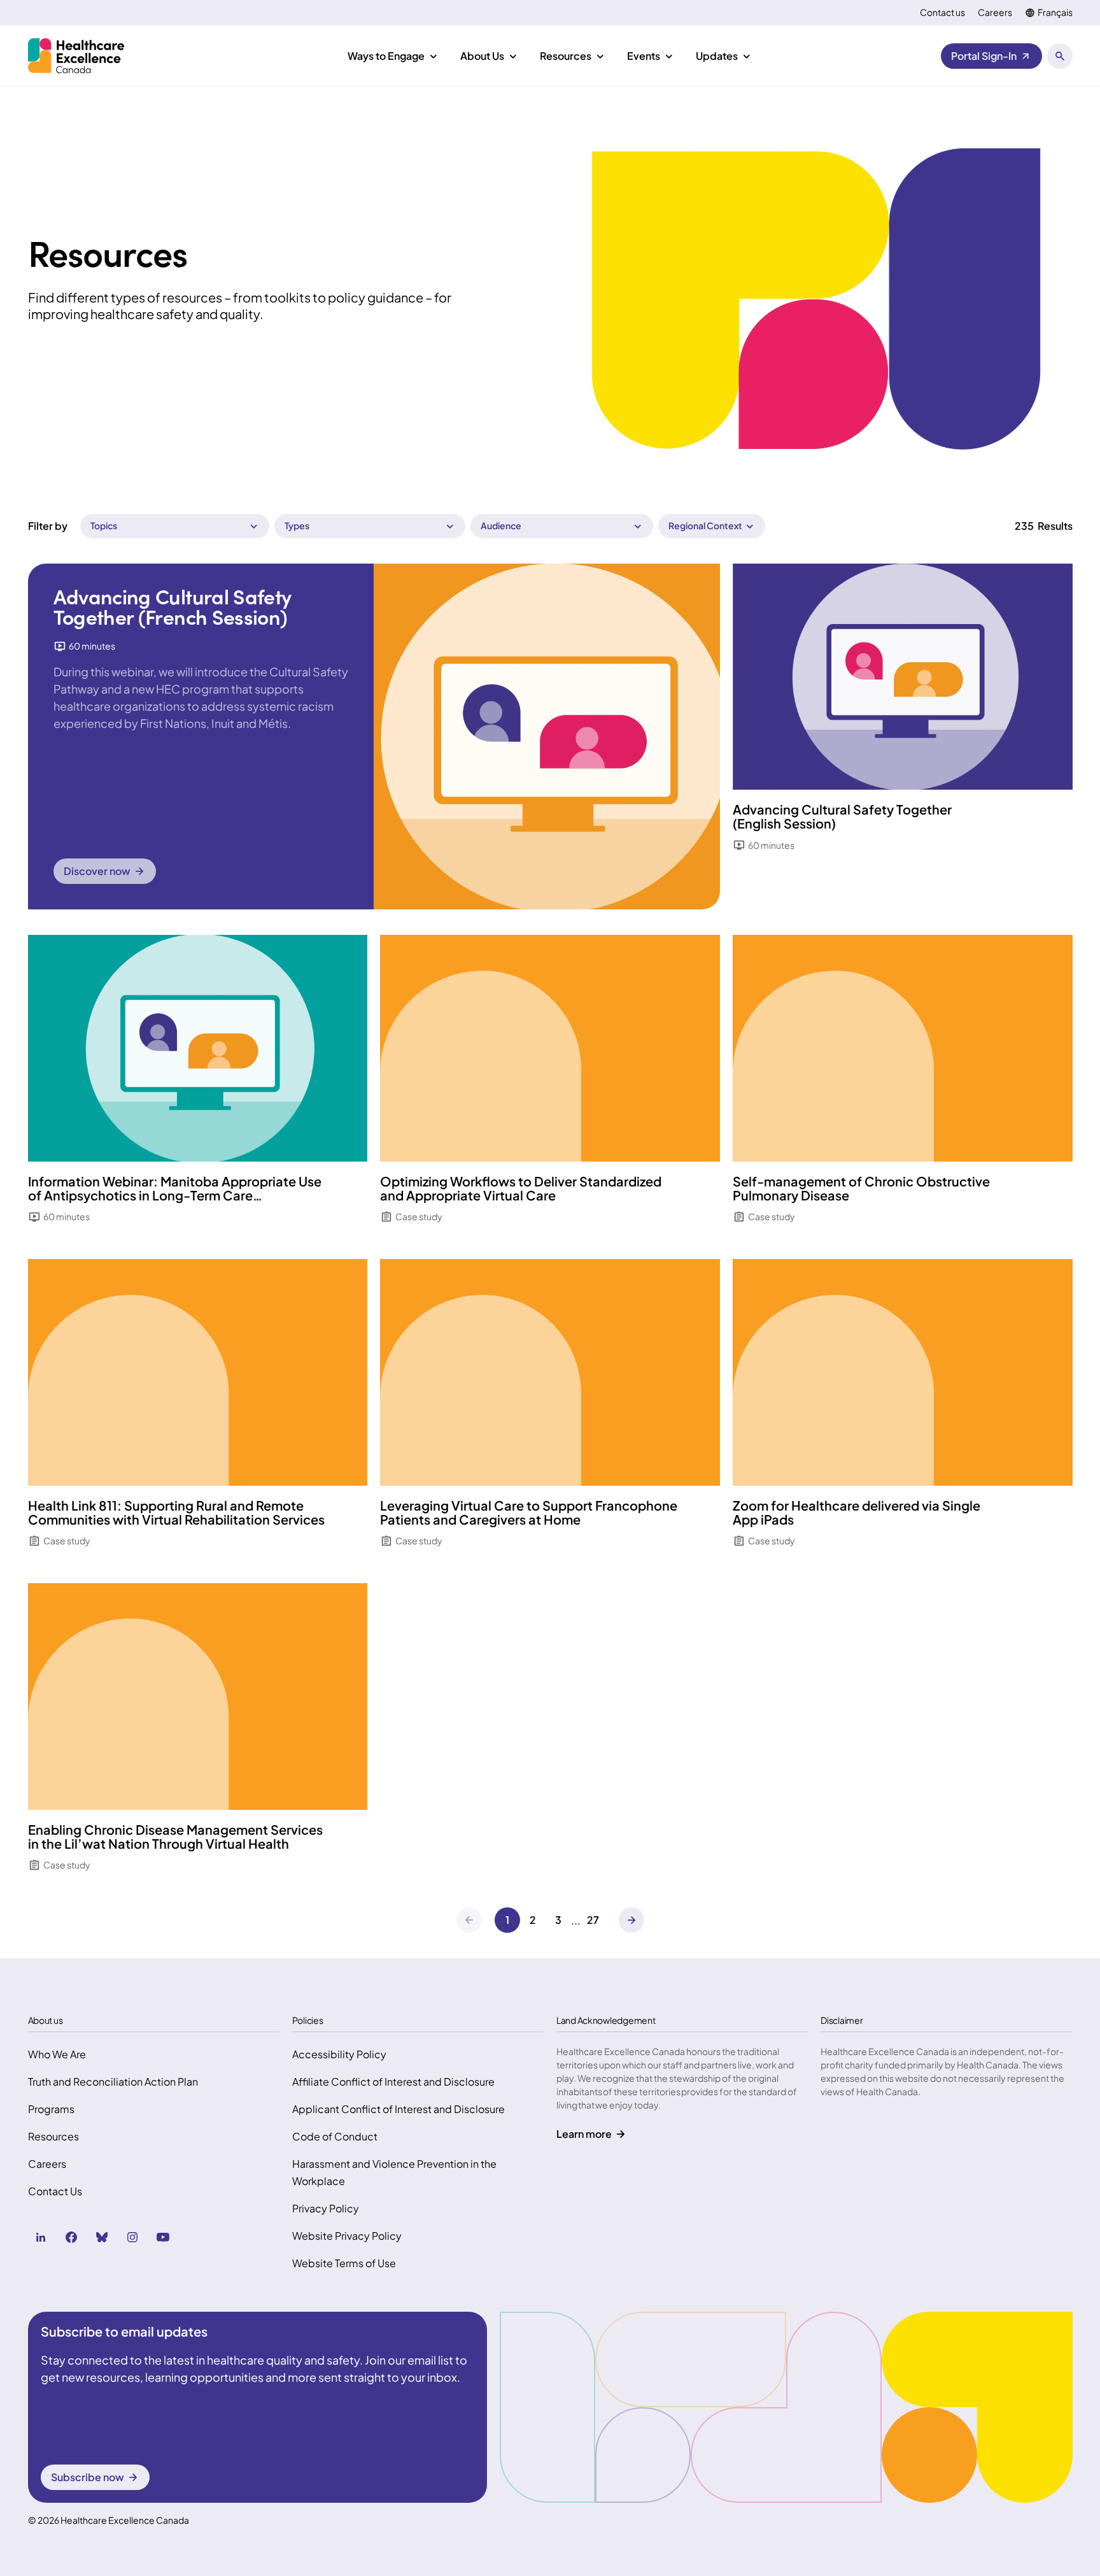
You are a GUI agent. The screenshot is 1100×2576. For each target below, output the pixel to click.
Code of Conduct (335, 2136)
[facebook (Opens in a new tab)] (71, 2237)
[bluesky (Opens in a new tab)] (102, 2237)
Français (1055, 12)
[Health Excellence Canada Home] (76, 56)
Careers (995, 12)
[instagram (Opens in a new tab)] (132, 2237)
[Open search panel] (1060, 56)
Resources (53, 2136)
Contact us (942, 12)
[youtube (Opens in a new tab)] (163, 2237)
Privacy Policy (326, 2208)
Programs (51, 2109)
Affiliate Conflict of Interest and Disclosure (393, 2081)
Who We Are (57, 2054)
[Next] (631, 1920)
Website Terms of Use (344, 2263)
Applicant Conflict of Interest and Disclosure (398, 2109)
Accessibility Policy (339, 2054)
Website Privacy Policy (347, 2236)
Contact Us (55, 2191)
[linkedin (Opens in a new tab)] (41, 2237)
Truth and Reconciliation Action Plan (113, 2081)
